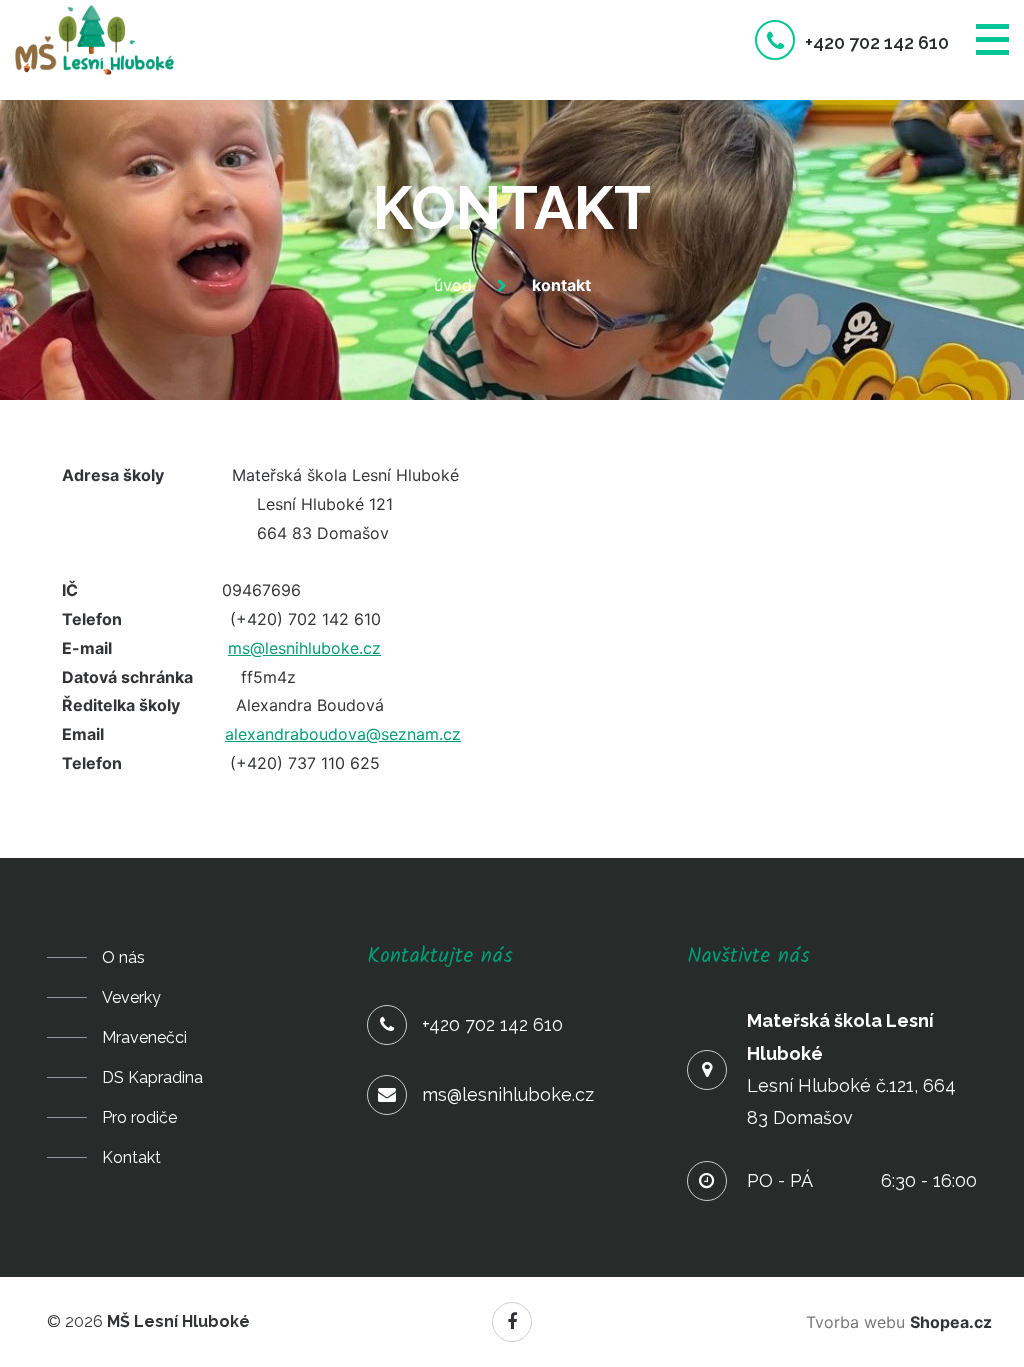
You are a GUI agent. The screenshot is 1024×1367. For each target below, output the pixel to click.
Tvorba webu (899, 1322)
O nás (123, 957)
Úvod (453, 285)
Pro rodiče (139, 1117)
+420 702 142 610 (877, 42)
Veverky (131, 997)
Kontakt (131, 1157)
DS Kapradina (152, 1077)
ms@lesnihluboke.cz (304, 648)
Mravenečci (144, 1037)
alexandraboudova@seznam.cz (343, 734)
